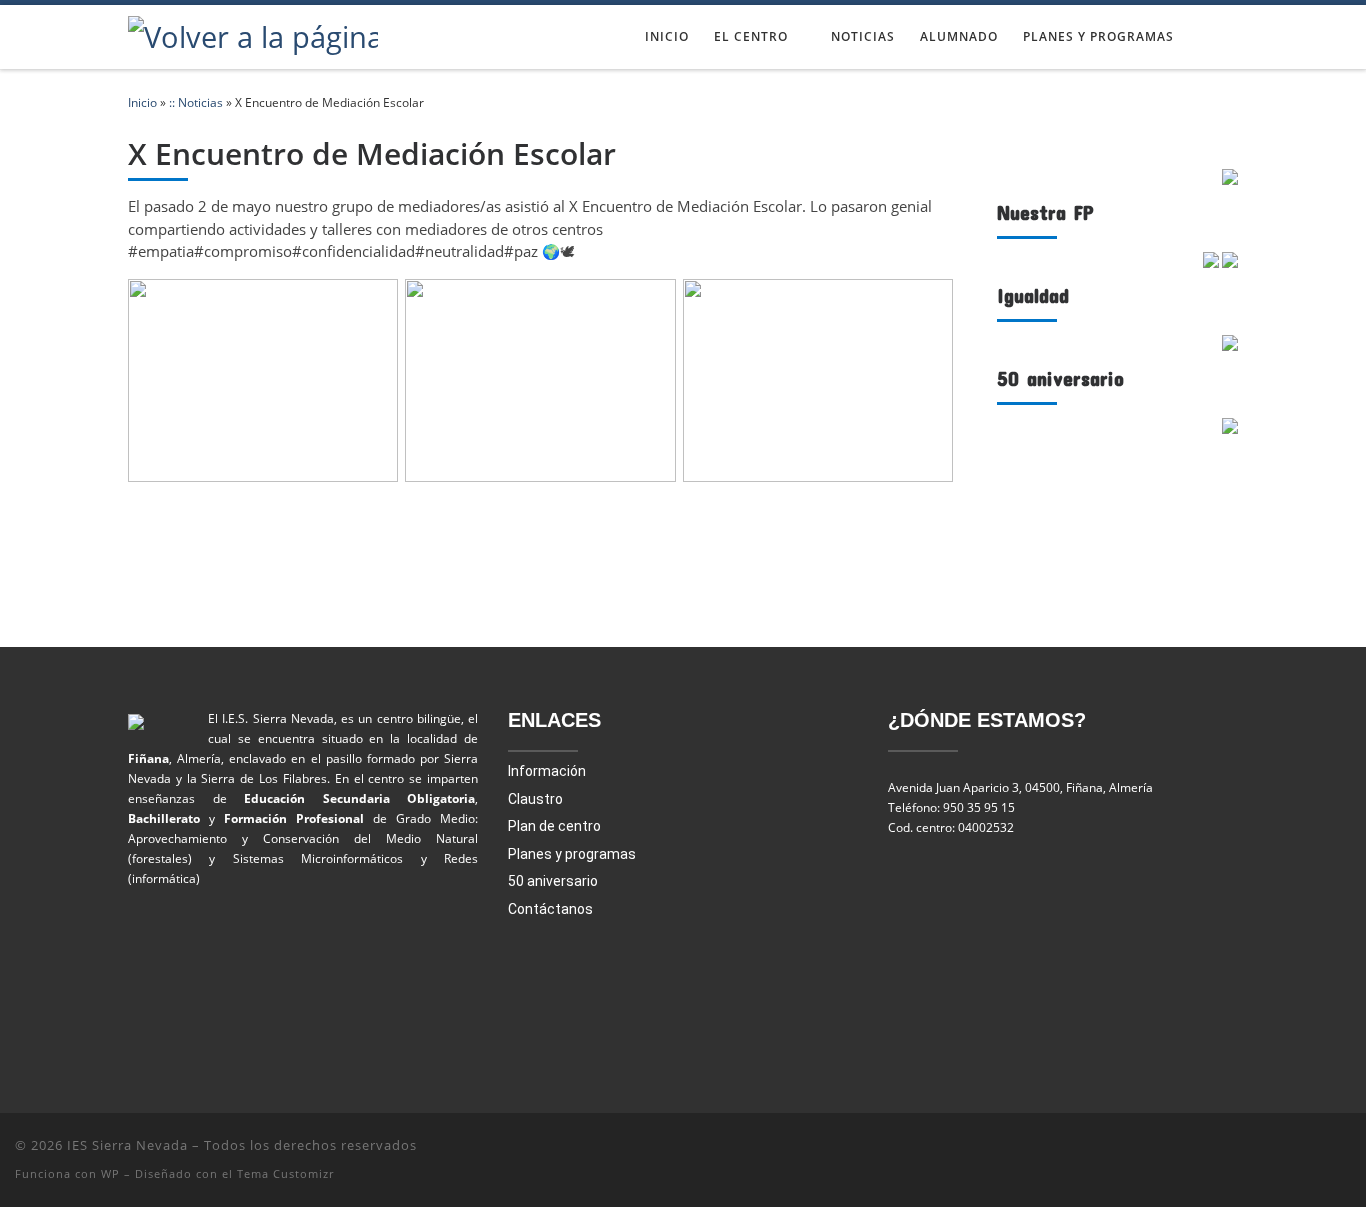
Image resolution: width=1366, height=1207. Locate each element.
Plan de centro (554, 826)
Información (547, 771)
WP (110, 1173)
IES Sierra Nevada (127, 1145)
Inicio (142, 102)
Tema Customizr (285, 1173)
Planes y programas (572, 854)
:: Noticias (196, 102)
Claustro (535, 799)
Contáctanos (550, 909)
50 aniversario (553, 881)
